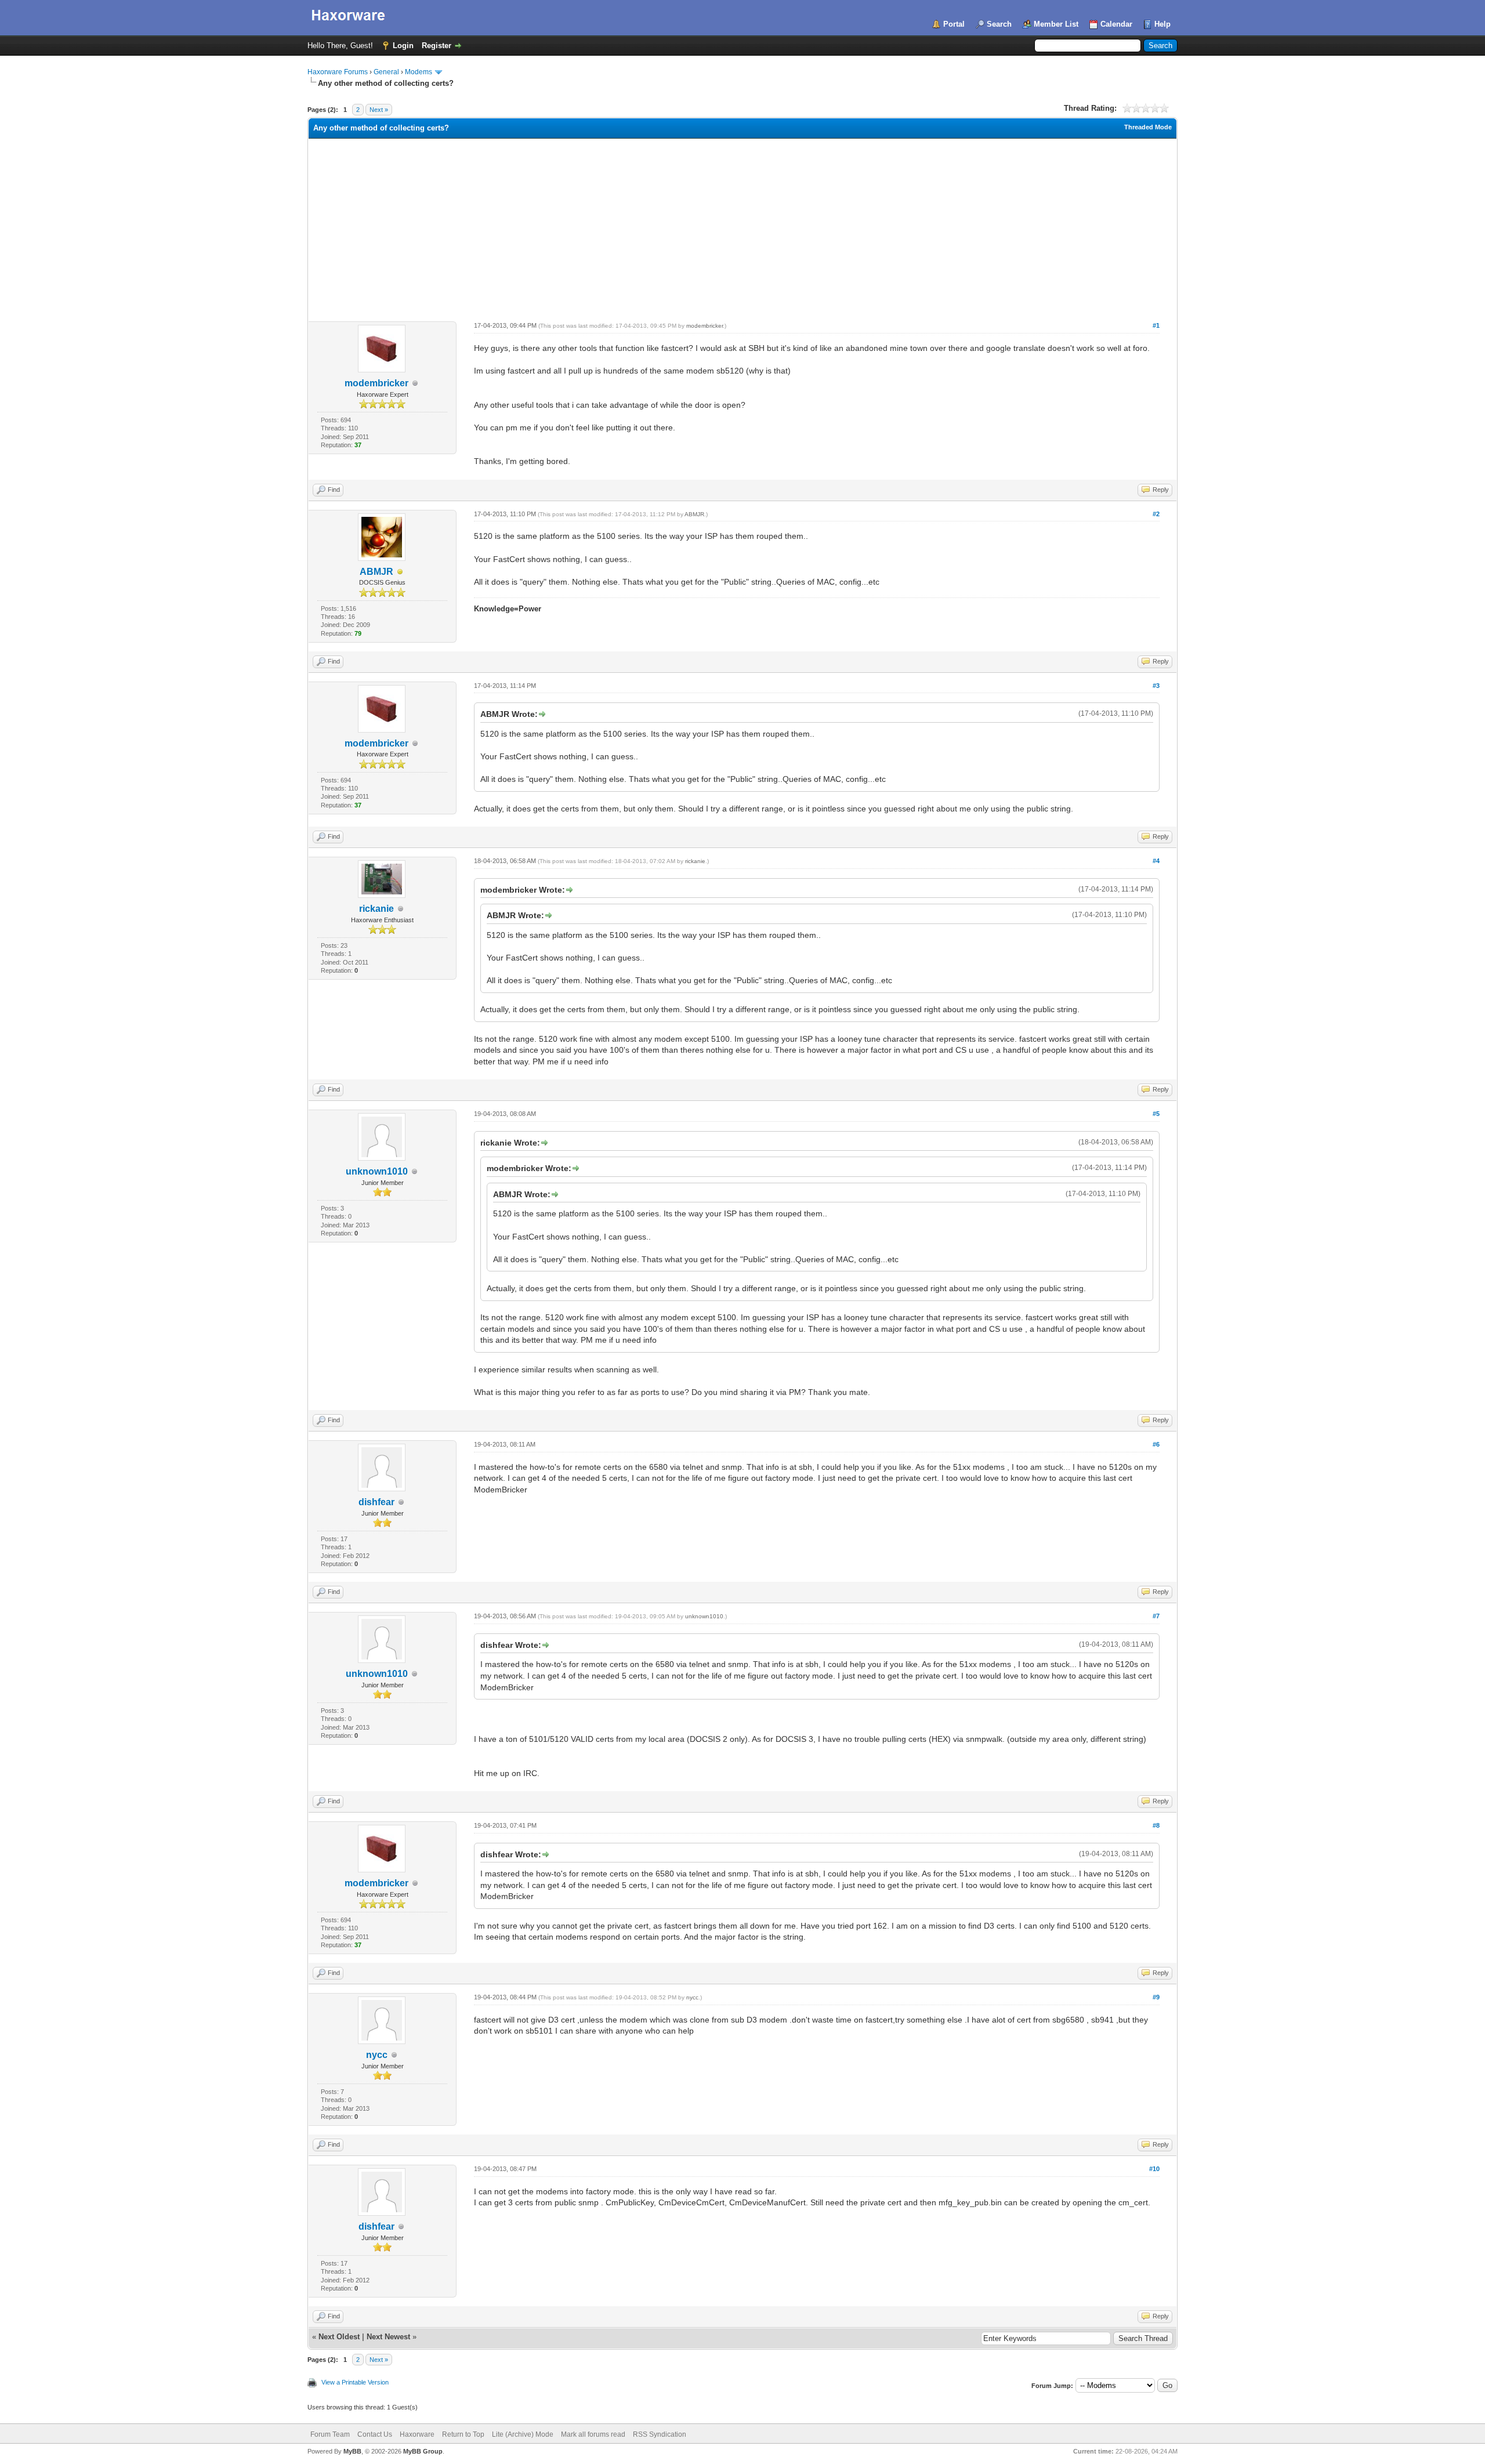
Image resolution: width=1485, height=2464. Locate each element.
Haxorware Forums (338, 72)
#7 (1156, 1616)
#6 (1156, 1444)
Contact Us (375, 2434)
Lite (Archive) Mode (523, 2434)
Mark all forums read (593, 2434)
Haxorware (417, 2434)
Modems (419, 72)
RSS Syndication (660, 2434)
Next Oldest (339, 2337)
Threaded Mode (1148, 127)
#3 (1156, 686)
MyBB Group (423, 2451)
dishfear (376, 1502)
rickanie (376, 909)
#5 (1156, 1114)
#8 (1156, 1825)
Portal (954, 24)
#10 (1154, 2169)
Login (403, 46)
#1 (1156, 325)
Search (999, 24)
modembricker (376, 383)
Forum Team (330, 2434)
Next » (379, 110)
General (386, 72)
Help (1162, 24)
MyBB (352, 2451)
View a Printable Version (355, 2382)
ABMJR (376, 572)
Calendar (1116, 24)
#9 (1156, 1997)
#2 (1156, 514)
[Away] (400, 572)
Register (437, 46)
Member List (1056, 24)
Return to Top (463, 2434)
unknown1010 (377, 1171)
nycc (377, 2055)
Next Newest (388, 2337)
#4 (1156, 861)
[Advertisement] (742, 226)
